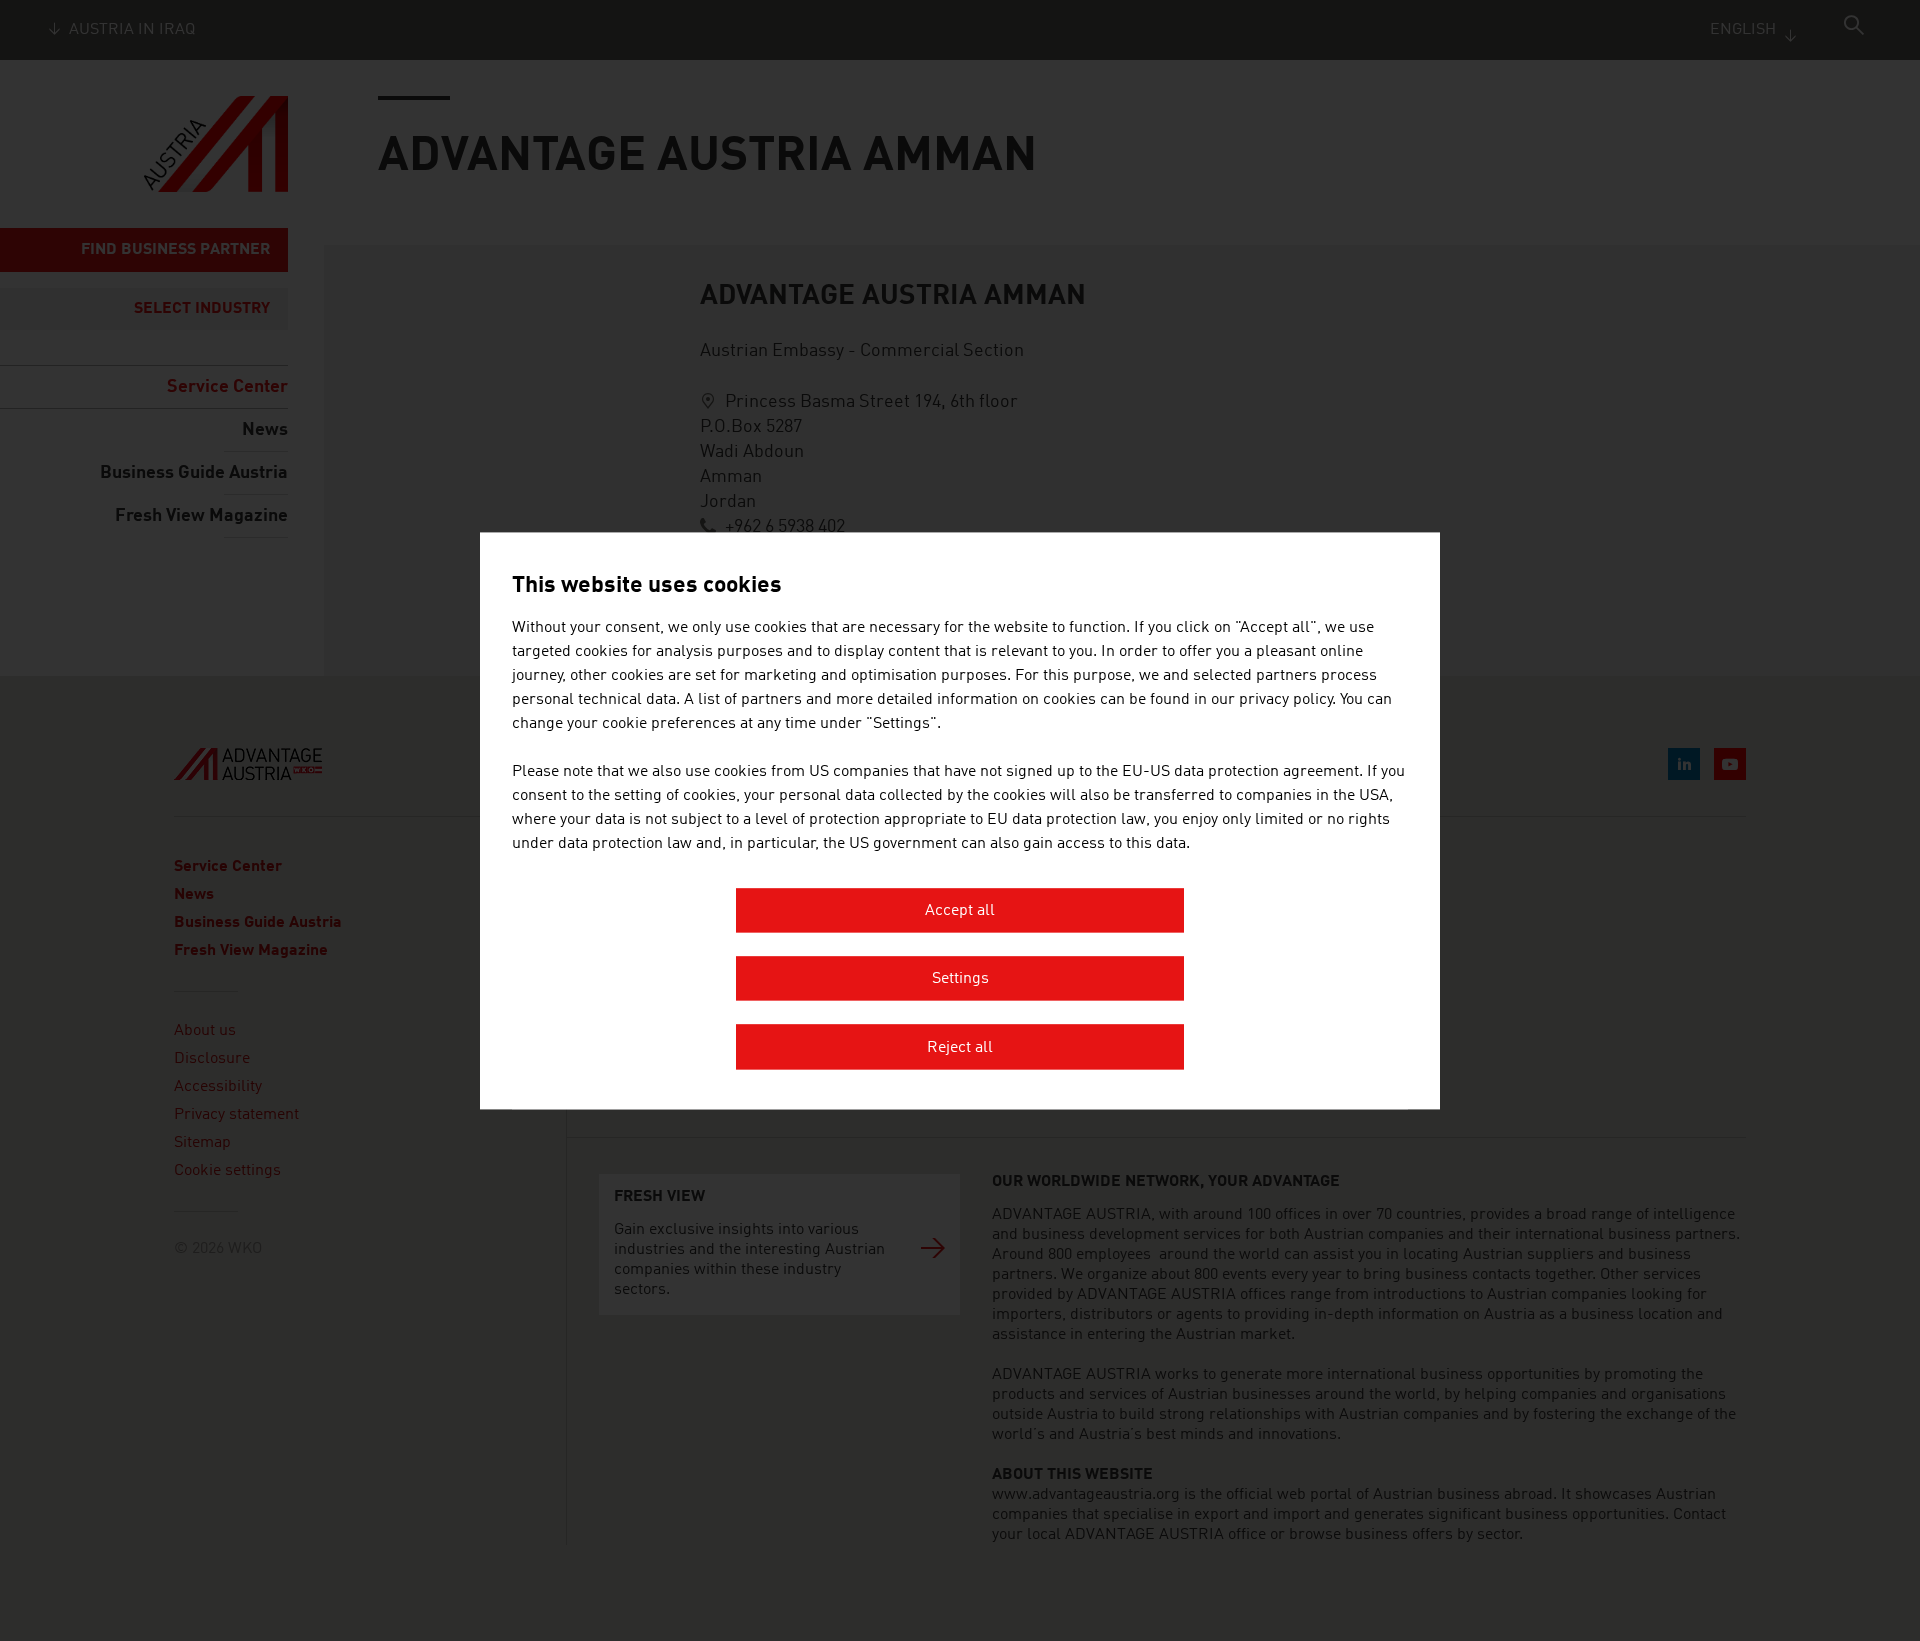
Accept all (960, 911)
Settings (960, 980)
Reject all (960, 1048)
